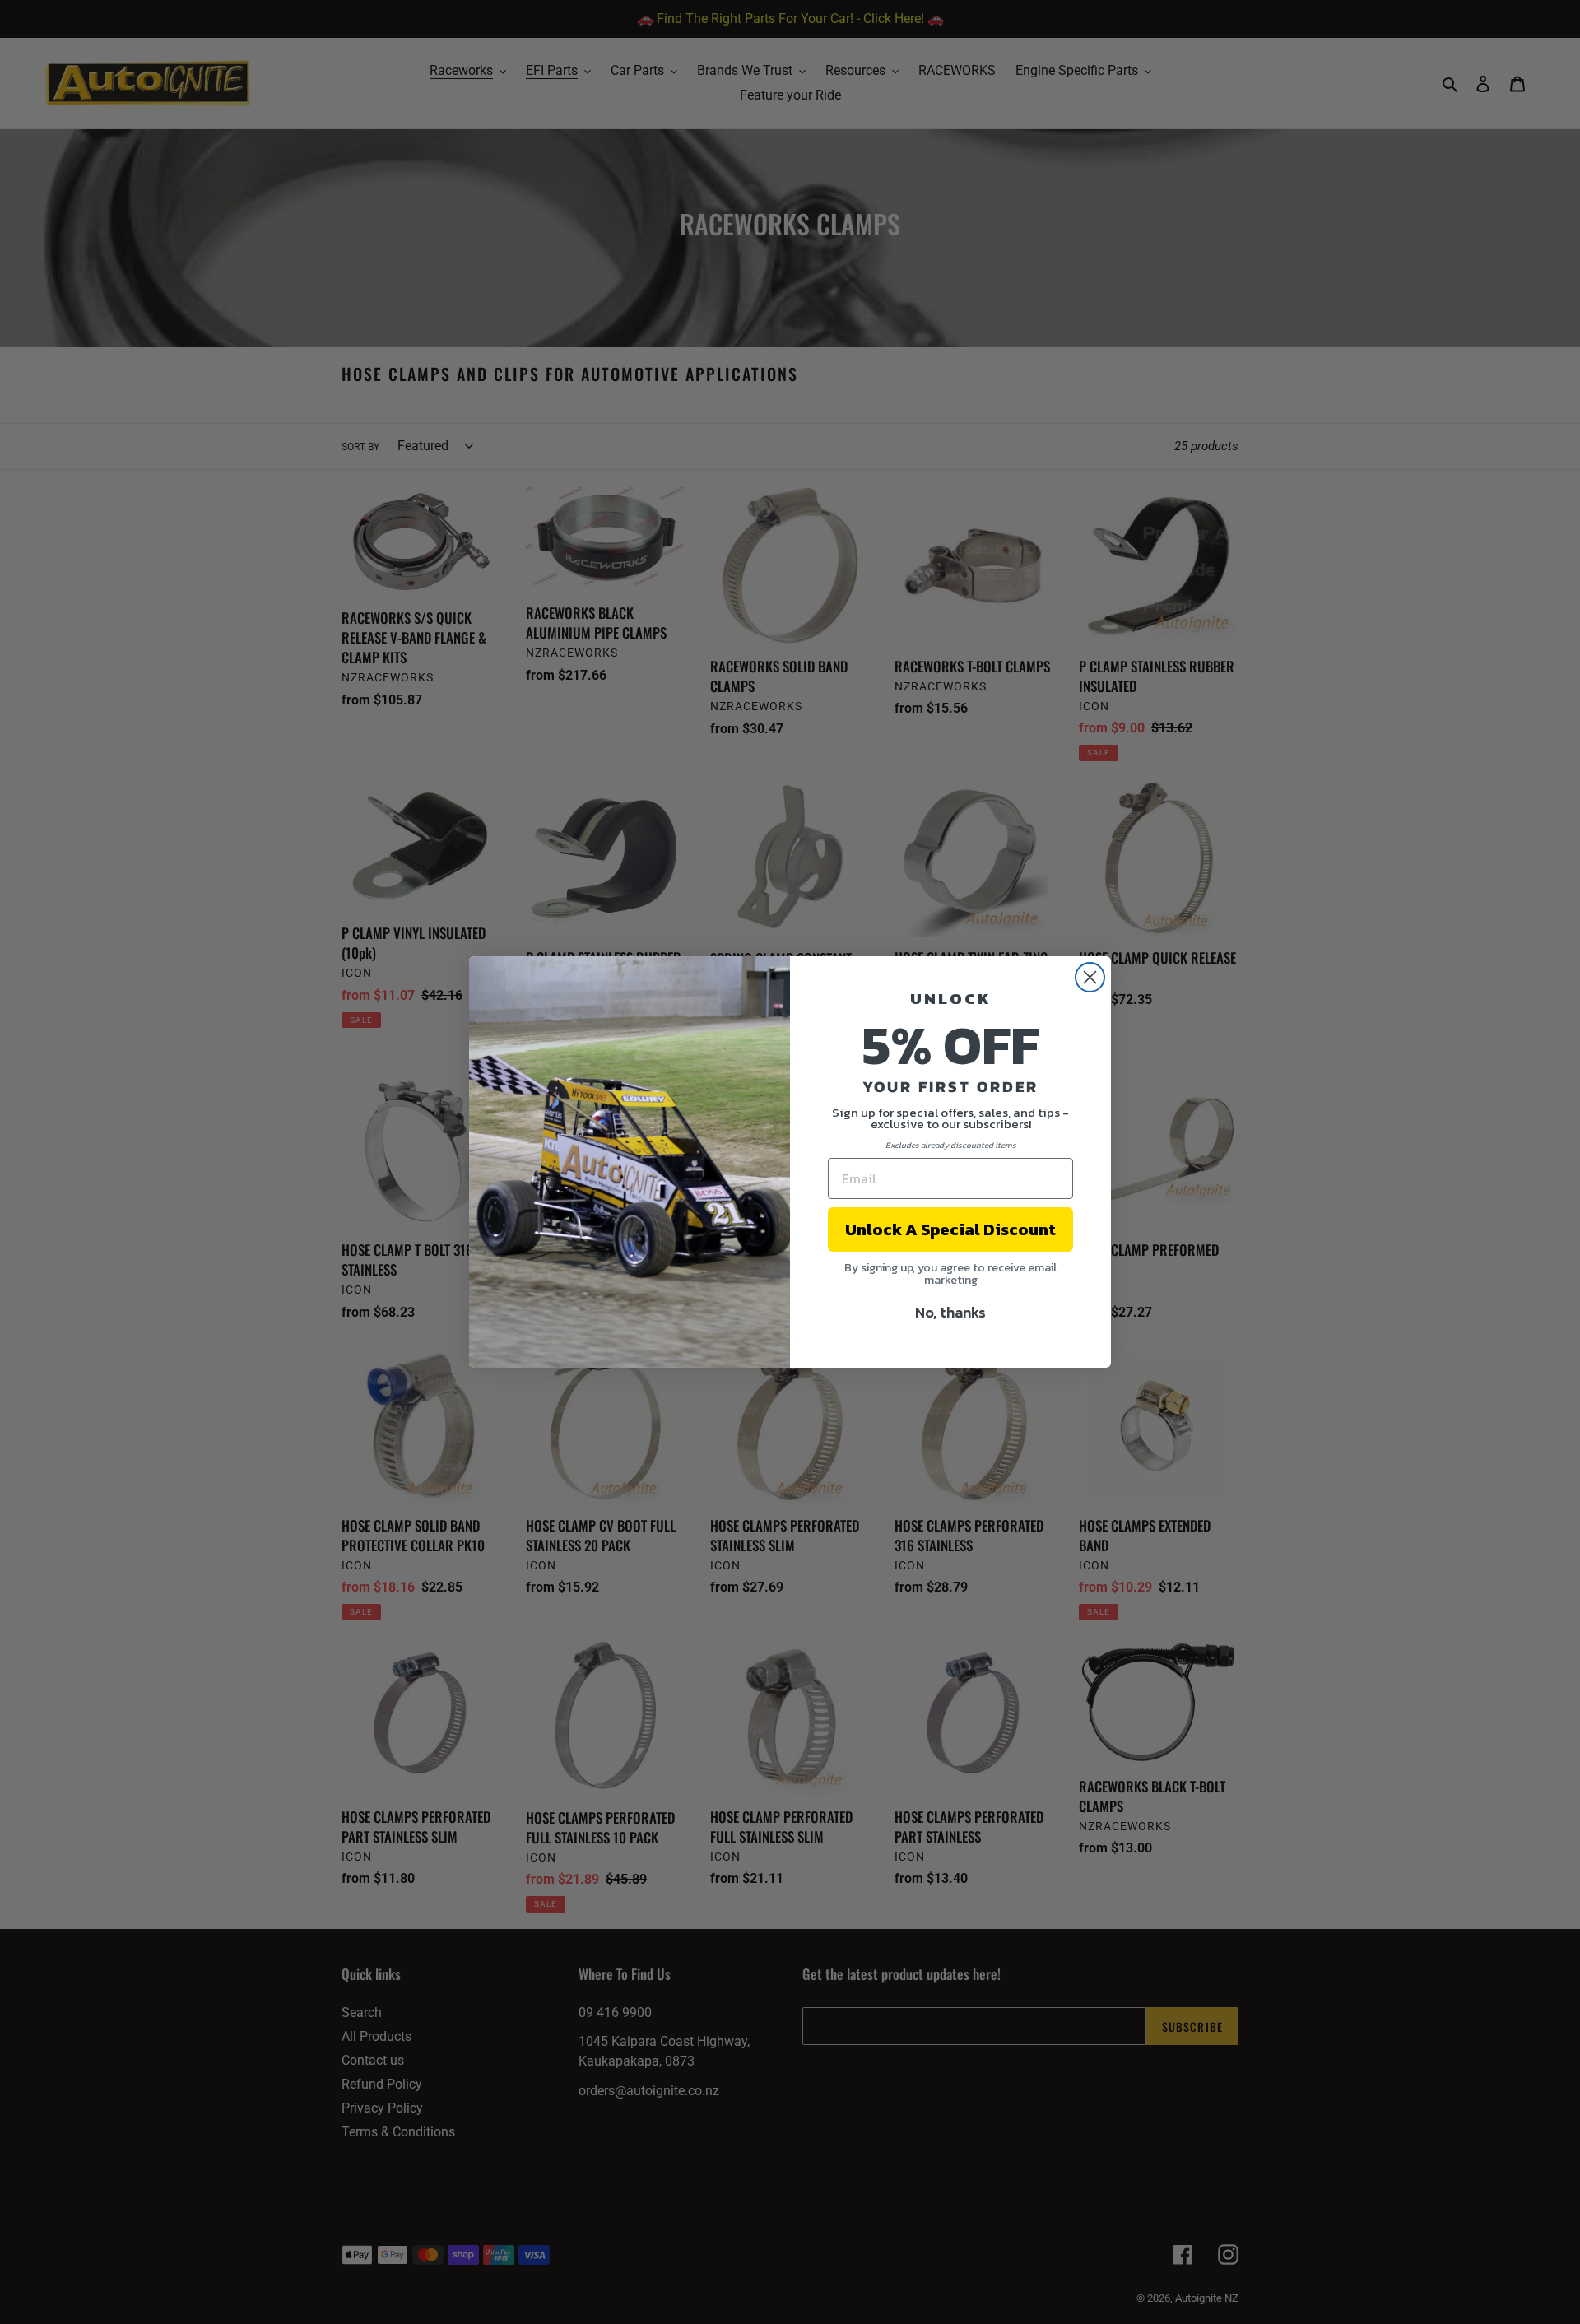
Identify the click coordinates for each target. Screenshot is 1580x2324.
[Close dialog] (1090, 977)
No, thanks (950, 1312)
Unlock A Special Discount (950, 1229)
